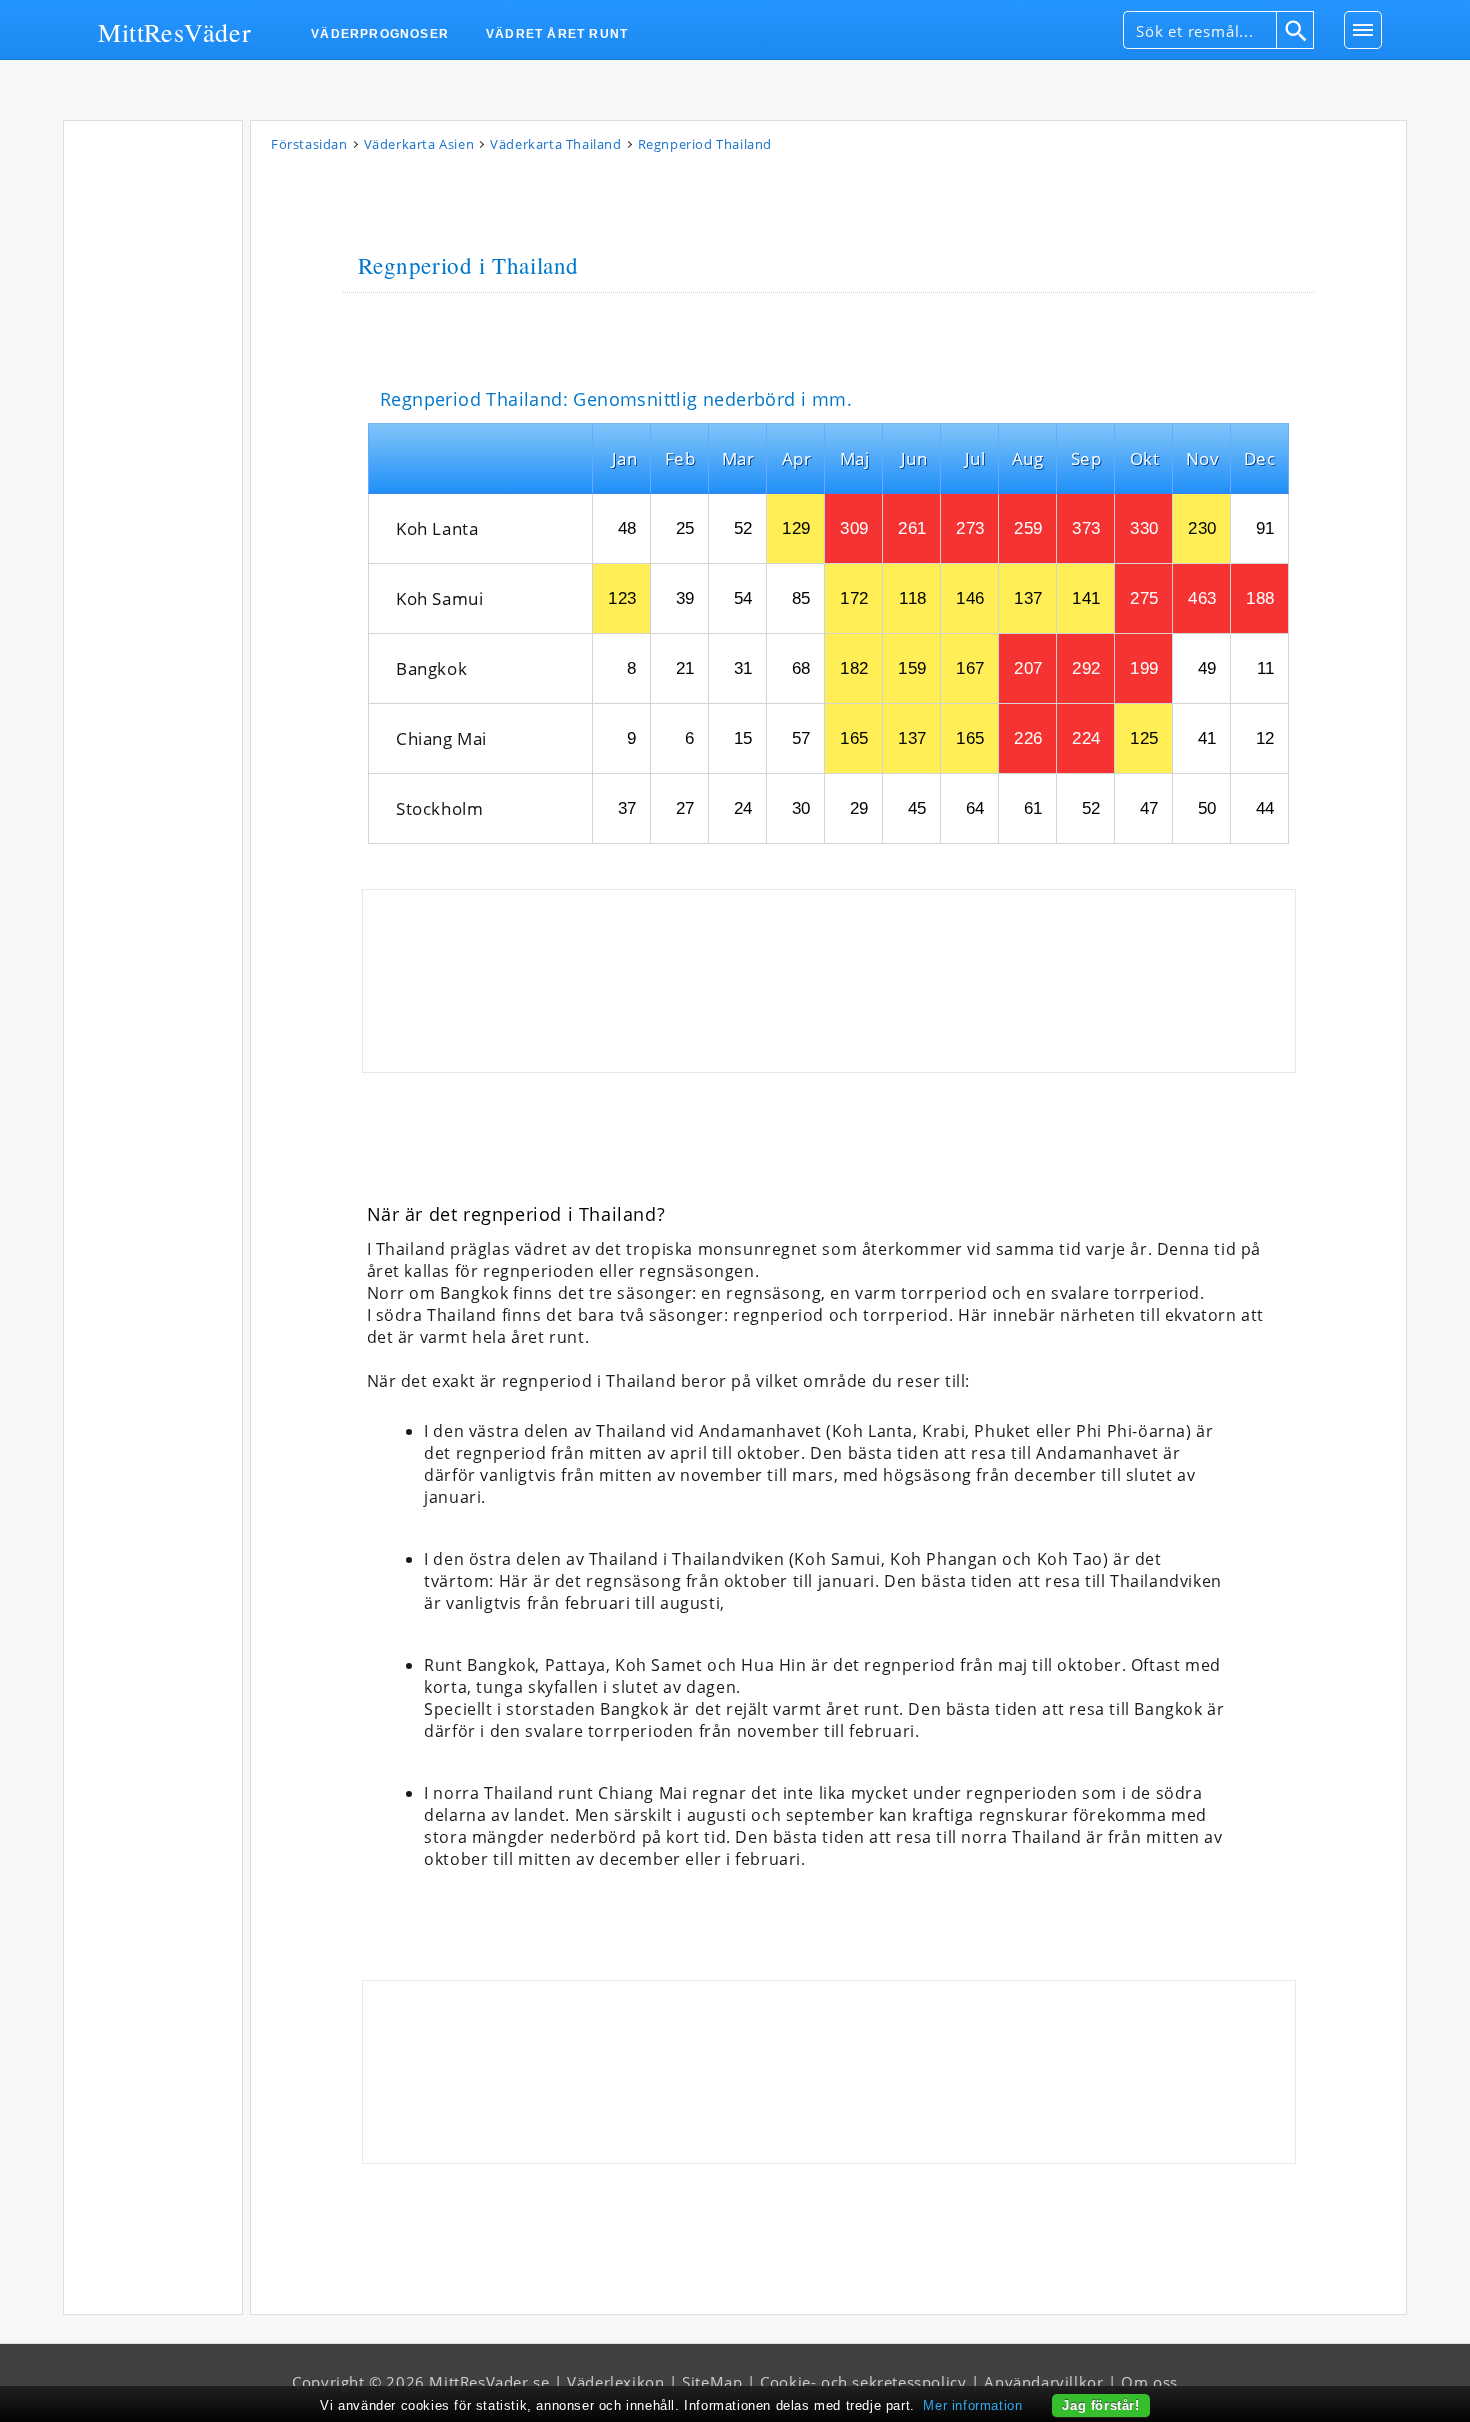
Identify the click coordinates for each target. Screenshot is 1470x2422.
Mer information (972, 2405)
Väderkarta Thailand (555, 144)
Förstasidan (309, 144)
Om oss (1149, 2382)
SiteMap (712, 2382)
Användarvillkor (1043, 2382)
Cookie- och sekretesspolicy (863, 2382)
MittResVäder (174, 31)
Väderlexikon (615, 2382)
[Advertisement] (153, 429)
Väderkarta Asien (419, 144)
